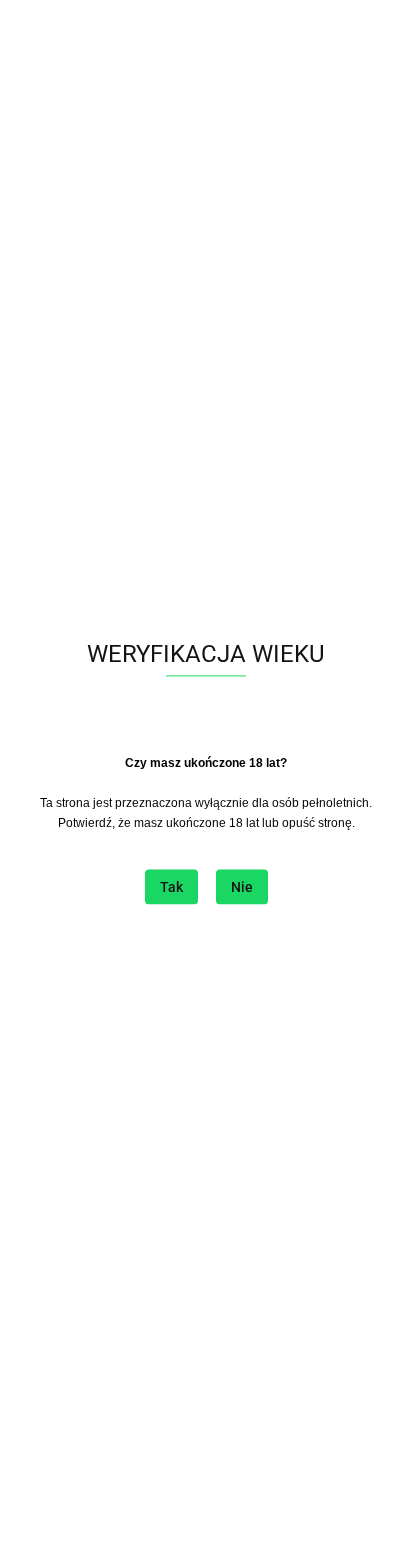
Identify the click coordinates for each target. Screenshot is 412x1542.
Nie (242, 888)
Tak (171, 888)
